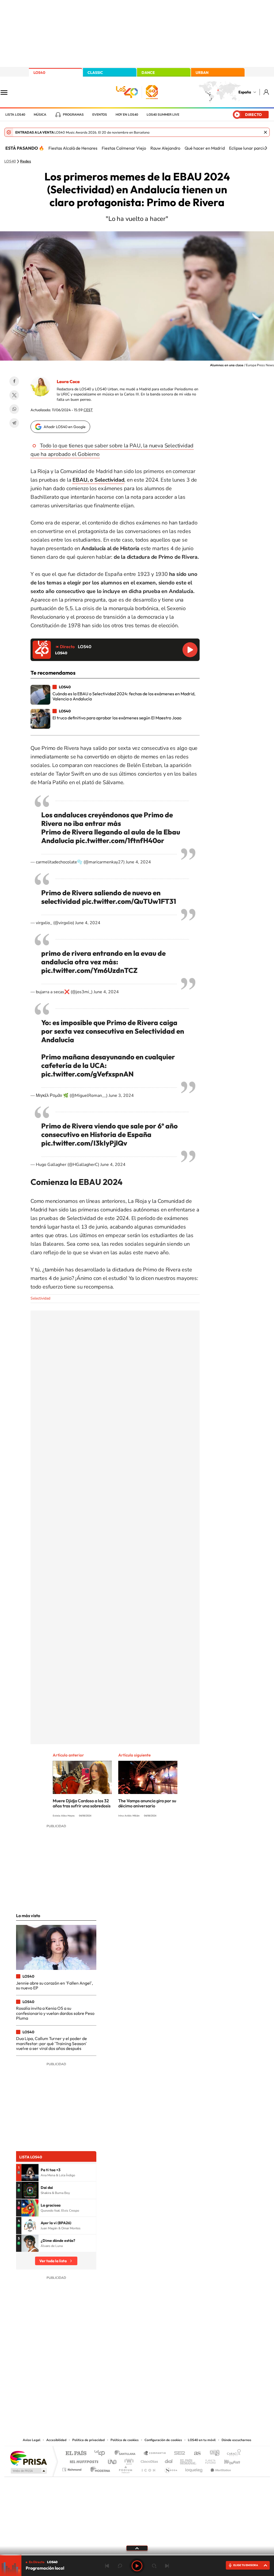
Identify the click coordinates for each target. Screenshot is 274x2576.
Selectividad (40, 1298)
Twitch (158, 2383)
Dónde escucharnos (236, 2440)
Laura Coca (68, 382)
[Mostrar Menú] (7, 92)
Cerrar (265, 132)
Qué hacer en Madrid (205, 148)
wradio (128, 2460)
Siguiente (167, 2566)
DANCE (148, 73)
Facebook (14, 381)
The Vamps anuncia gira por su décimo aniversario (147, 1803)
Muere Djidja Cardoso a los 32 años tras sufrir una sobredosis (82, 1803)
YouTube (126, 2383)
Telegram (14, 423)
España (245, 92)
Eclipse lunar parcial (248, 148)
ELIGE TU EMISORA (246, 2565)
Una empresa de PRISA (28, 2458)
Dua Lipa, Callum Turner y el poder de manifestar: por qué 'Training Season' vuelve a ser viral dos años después (52, 2043)
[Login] (267, 92)
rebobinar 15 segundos (120, 2566)
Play (137, 2566)
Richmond (73, 2468)
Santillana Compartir (155, 2454)
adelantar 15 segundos (154, 2566)
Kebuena (227, 2460)
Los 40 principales (102, 2454)
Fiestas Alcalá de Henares (73, 148)
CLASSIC (95, 73)
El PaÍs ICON (148, 2468)
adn (213, 2454)
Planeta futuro (208, 2460)
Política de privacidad (88, 2440)
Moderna (99, 2468)
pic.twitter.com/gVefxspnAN (87, 1074)
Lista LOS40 (15, 115)
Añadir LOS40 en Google (65, 427)
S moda (171, 2468)
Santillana (127, 2454)
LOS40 (39, 73)
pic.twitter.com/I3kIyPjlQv (84, 1143)
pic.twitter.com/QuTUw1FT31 (129, 901)
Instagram (105, 2383)
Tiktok (116, 2383)
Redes (26, 161)
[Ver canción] (30, 2173)
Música (40, 115)
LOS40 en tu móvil (202, 2440)
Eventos (100, 115)
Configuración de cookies (163, 2440)
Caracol (232, 2454)
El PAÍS (76, 2454)
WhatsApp (14, 409)
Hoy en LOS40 (127, 115)
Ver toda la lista (53, 2261)
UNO (113, 2460)
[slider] (137, 2555)
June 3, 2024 (121, 1096)
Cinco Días (149, 2460)
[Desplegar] (137, 2548)
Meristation (220, 2468)
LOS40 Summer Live (163, 115)
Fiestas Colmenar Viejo (124, 148)
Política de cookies (125, 2440)
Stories (169, 2383)
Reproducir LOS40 (190, 650)
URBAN (202, 73)
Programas (73, 115)
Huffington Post (83, 2460)
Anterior (107, 2566)
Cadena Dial (169, 2460)
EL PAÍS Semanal (189, 2460)
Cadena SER (178, 2454)
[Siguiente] (266, 148)
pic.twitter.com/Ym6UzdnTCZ (89, 970)
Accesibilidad (56, 2440)
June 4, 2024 (138, 862)
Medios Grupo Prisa (28, 2471)
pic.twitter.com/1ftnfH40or (120, 841)
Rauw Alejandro (165, 148)
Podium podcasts (125, 2468)
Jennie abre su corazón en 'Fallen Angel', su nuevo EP (54, 1985)
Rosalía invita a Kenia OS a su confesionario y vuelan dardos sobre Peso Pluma (55, 2013)
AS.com (195, 2454)
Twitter (14, 395)
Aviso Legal (32, 2440)
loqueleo (194, 2468)
